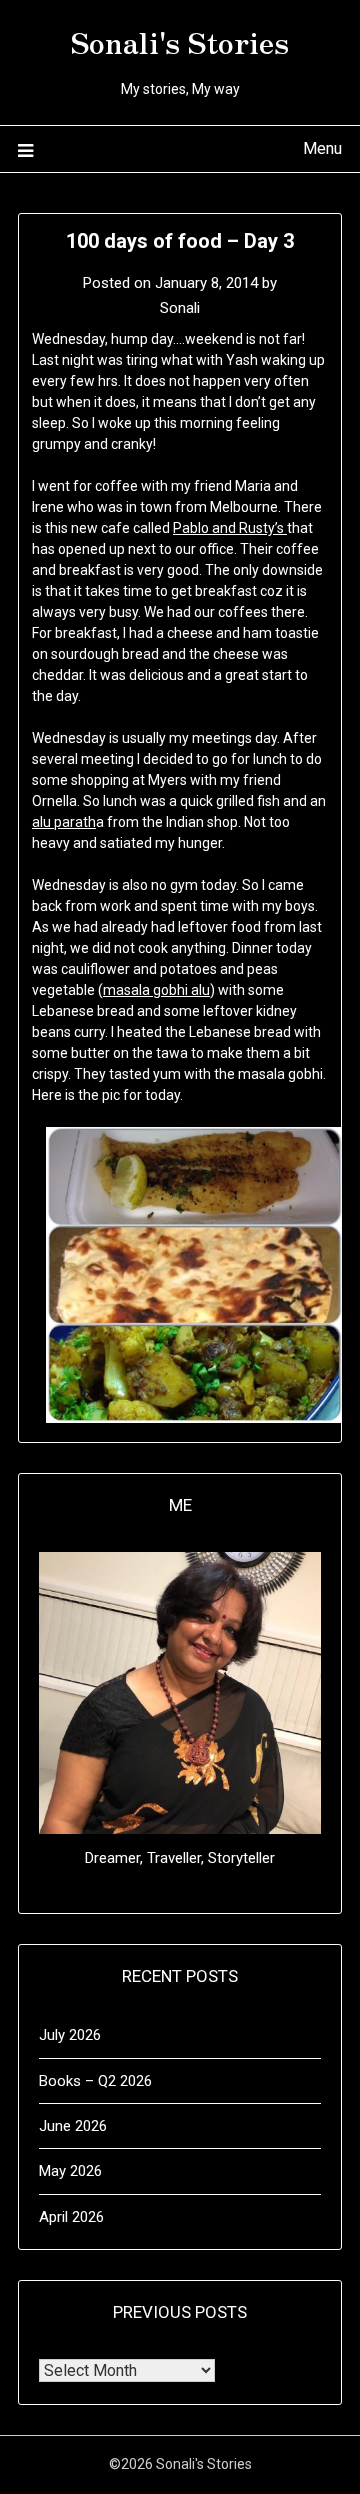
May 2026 (70, 2171)
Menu (322, 148)
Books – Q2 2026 (95, 2081)
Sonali (180, 308)
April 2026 (71, 2217)
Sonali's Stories (180, 41)
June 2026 (73, 2126)
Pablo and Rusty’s (230, 528)
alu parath (64, 822)
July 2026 (70, 2035)
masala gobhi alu (156, 990)
